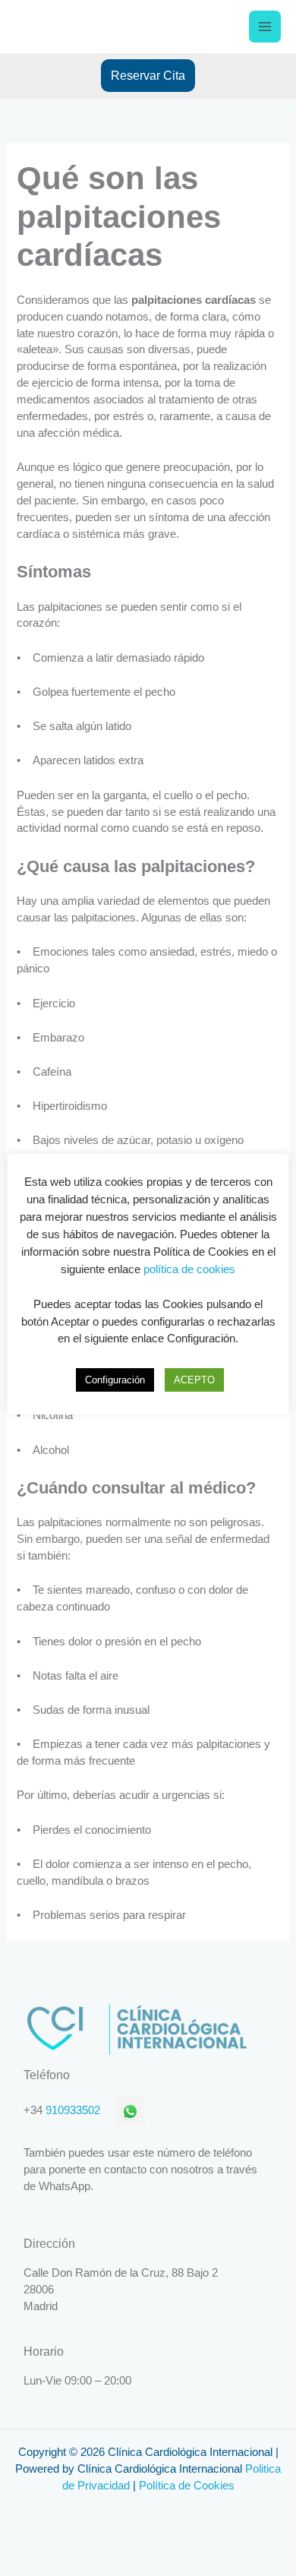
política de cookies (189, 1269)
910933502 (73, 2110)
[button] (148, 75)
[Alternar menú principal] (265, 27)
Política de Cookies (187, 2486)
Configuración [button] (115, 1380)
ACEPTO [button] (194, 1380)
